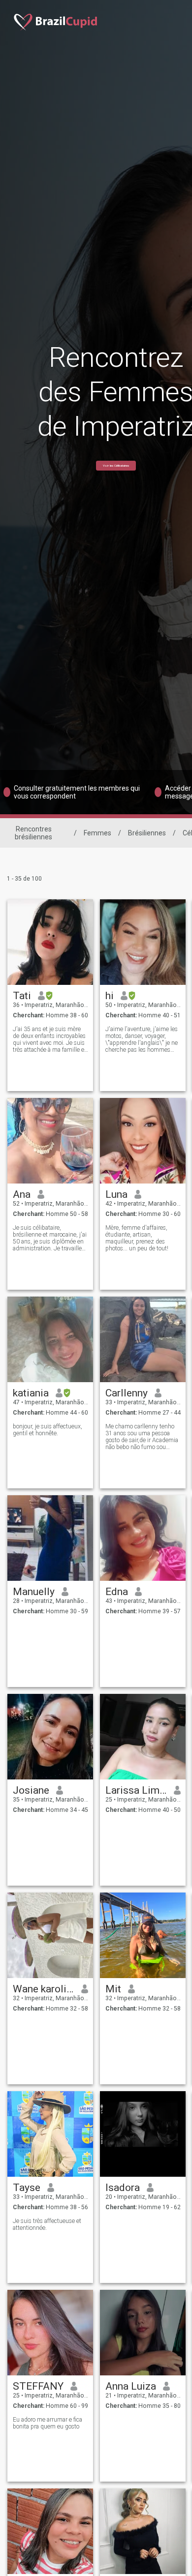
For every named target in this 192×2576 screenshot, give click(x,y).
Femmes (97, 833)
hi (110, 996)
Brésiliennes (147, 833)
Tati (22, 996)
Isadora (123, 2188)
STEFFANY (38, 2386)
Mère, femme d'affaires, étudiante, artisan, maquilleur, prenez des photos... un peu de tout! (137, 1238)
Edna (117, 1592)
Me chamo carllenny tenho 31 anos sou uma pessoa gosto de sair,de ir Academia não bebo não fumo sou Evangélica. (142, 1437)
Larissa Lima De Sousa (136, 1790)
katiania (31, 1393)
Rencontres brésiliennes (33, 833)
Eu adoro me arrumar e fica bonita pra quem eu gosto (48, 2423)
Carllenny (127, 1393)
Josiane (31, 1790)
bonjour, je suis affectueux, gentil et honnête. (48, 1430)
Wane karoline (44, 1989)
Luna (116, 1194)
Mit (113, 1989)
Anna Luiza (131, 2386)
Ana (22, 1194)
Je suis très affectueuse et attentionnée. (47, 2224)
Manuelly (34, 1592)
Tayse (27, 2188)
